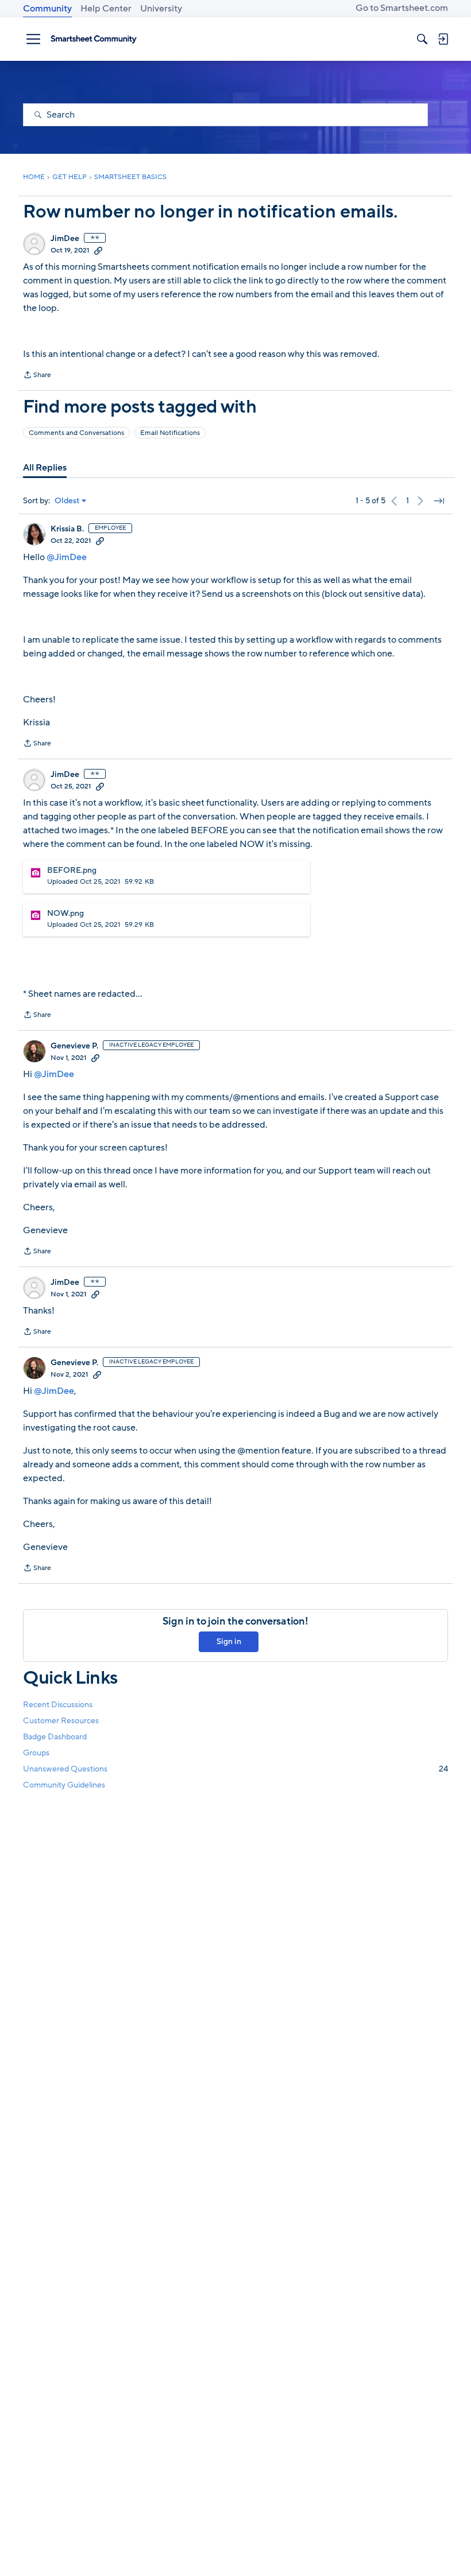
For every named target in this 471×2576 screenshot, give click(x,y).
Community (47, 9)
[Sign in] (443, 39)
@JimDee (67, 557)
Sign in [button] (229, 1641)
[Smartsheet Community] (94, 39)
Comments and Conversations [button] (76, 433)
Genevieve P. (74, 1046)
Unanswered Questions (235, 1769)
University (161, 9)
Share (37, 376)
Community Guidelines (64, 1785)
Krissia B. (67, 529)
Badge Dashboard (55, 1737)
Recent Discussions (58, 1705)
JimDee (65, 239)
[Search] (422, 39)
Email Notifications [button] (170, 433)
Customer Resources (61, 1721)
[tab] (45, 468)
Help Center (106, 9)
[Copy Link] (98, 250)
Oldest (67, 501)
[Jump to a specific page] (439, 501)
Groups (36, 1753)
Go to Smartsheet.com (402, 8)
